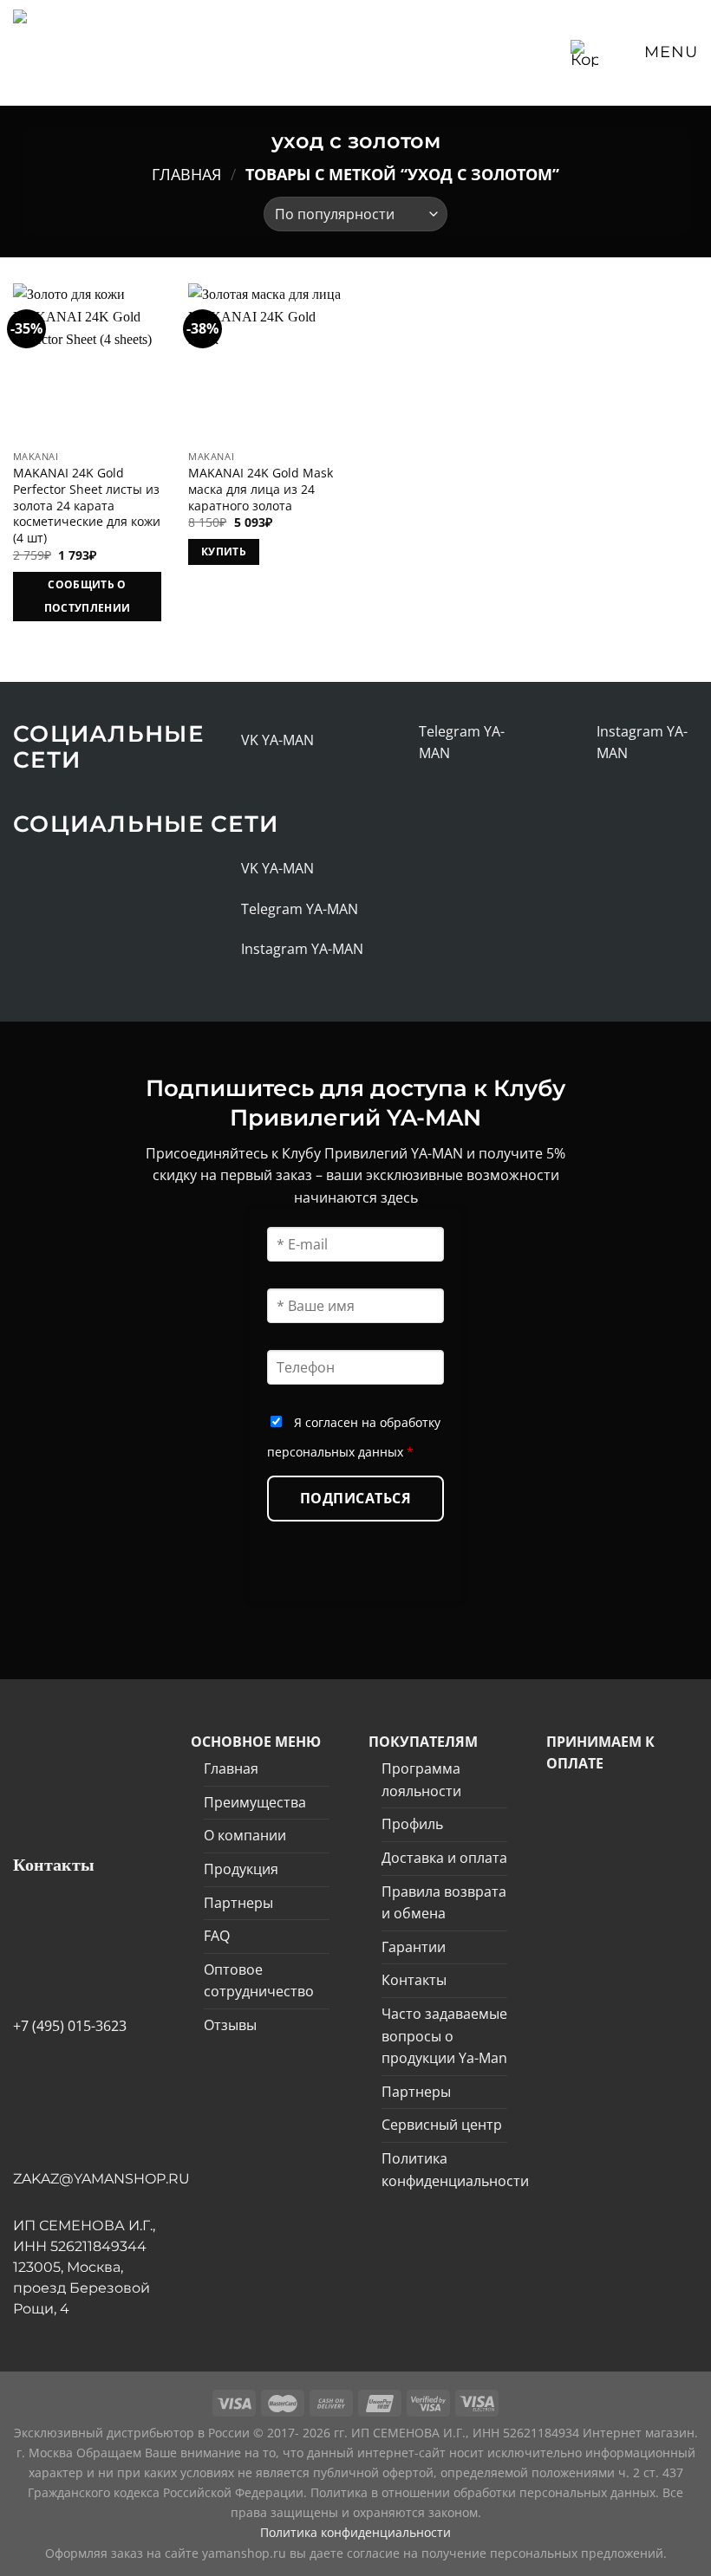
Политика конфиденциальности (455, 2170)
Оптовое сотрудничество (259, 1981)
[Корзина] (584, 53)
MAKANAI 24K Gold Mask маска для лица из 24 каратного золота (261, 489)
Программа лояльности (421, 1780)
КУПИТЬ (224, 552)
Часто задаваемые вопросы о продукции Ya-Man (444, 2036)
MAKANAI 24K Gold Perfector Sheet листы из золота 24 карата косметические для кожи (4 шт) (87, 506)
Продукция (241, 1869)
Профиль (412, 1824)
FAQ (217, 1936)
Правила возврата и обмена (444, 1903)
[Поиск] (551, 52)
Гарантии (414, 1947)
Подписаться (355, 1498)
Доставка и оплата (444, 1858)
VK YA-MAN (277, 740)
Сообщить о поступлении (88, 597)
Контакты (414, 1980)
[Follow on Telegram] (400, 743)
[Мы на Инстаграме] (578, 743)
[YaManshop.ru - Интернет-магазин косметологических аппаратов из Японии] (81, 53)
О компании (245, 1835)
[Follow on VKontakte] (222, 741)
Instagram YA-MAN (302, 949)
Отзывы (230, 2025)
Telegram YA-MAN (300, 909)
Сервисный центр (442, 2125)
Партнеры (238, 1903)
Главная (186, 174)
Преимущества (255, 1802)
